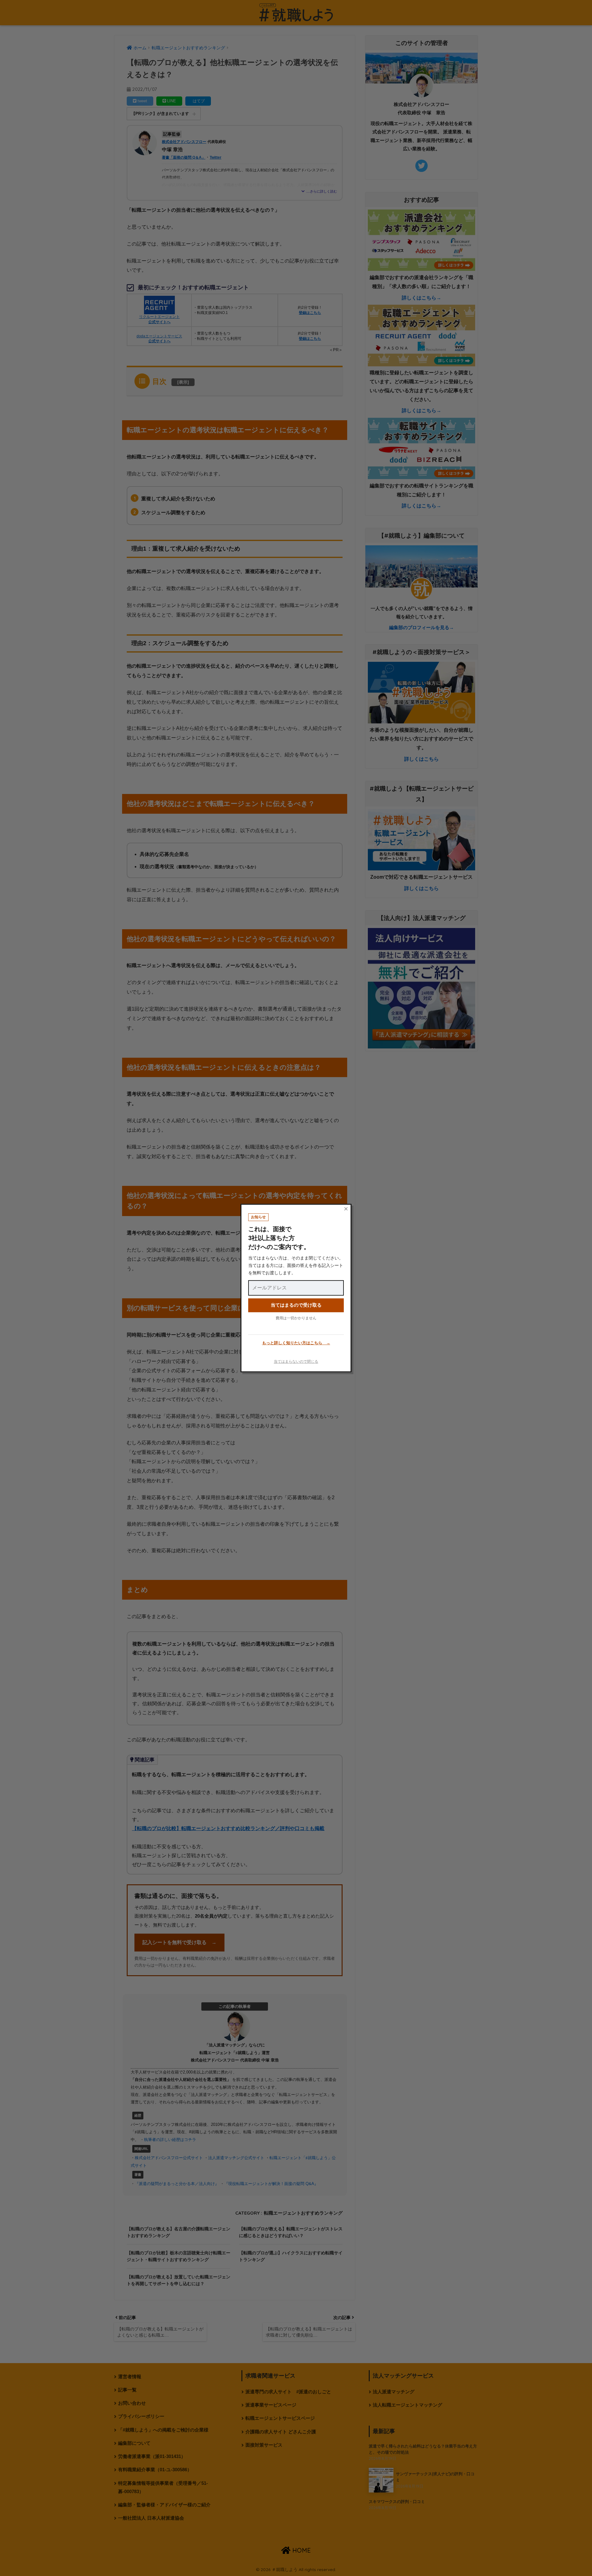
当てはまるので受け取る (296, 1305)
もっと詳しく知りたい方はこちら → (296, 1343)
